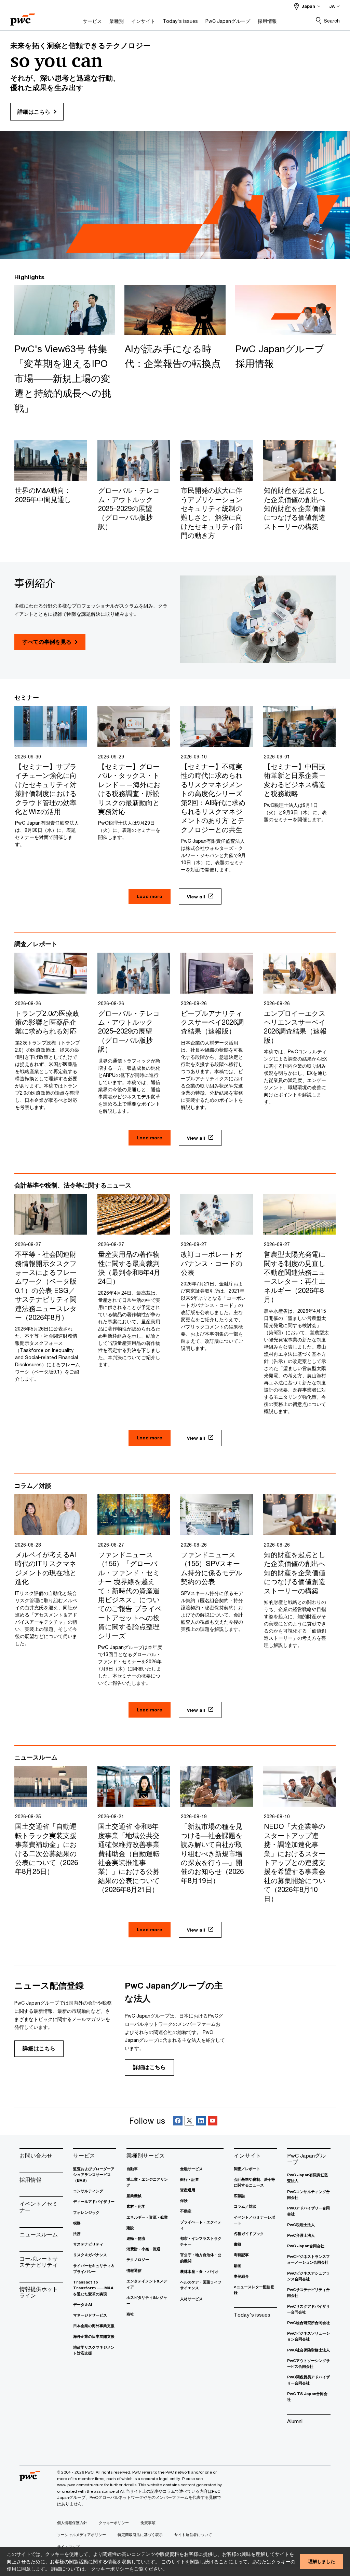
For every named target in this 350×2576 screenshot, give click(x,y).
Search (332, 21)
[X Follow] (189, 2121)
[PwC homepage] (23, 17)
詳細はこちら (39, 2048)
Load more (150, 896)
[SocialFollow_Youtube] (213, 2121)
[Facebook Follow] (178, 2121)
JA (332, 6)
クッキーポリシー (110, 2569)
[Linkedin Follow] (201, 2121)
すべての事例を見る (47, 642)
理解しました (322, 2561)
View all (196, 897)
